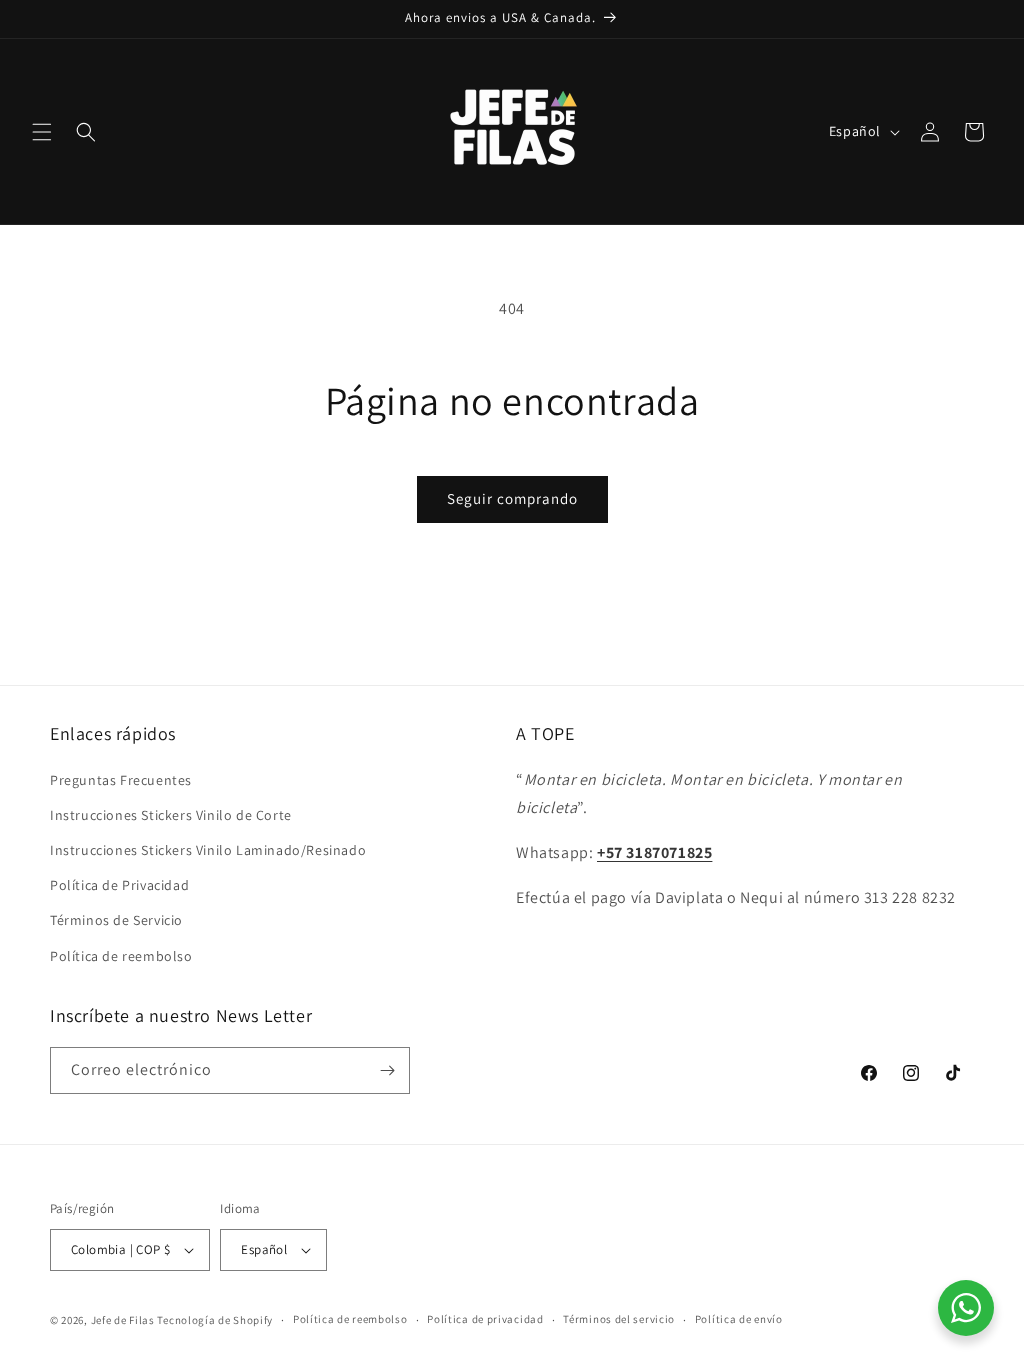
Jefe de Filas (123, 1320)
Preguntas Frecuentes (121, 780)
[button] (42, 132)
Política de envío (739, 1319)
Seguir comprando (512, 498)
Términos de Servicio (116, 920)
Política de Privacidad (119, 885)
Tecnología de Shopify (215, 1320)
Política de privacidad (485, 1319)
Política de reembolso (121, 956)
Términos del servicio (619, 1319)
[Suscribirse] (387, 1070)
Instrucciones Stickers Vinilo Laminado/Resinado (208, 850)
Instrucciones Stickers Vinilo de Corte (171, 815)
